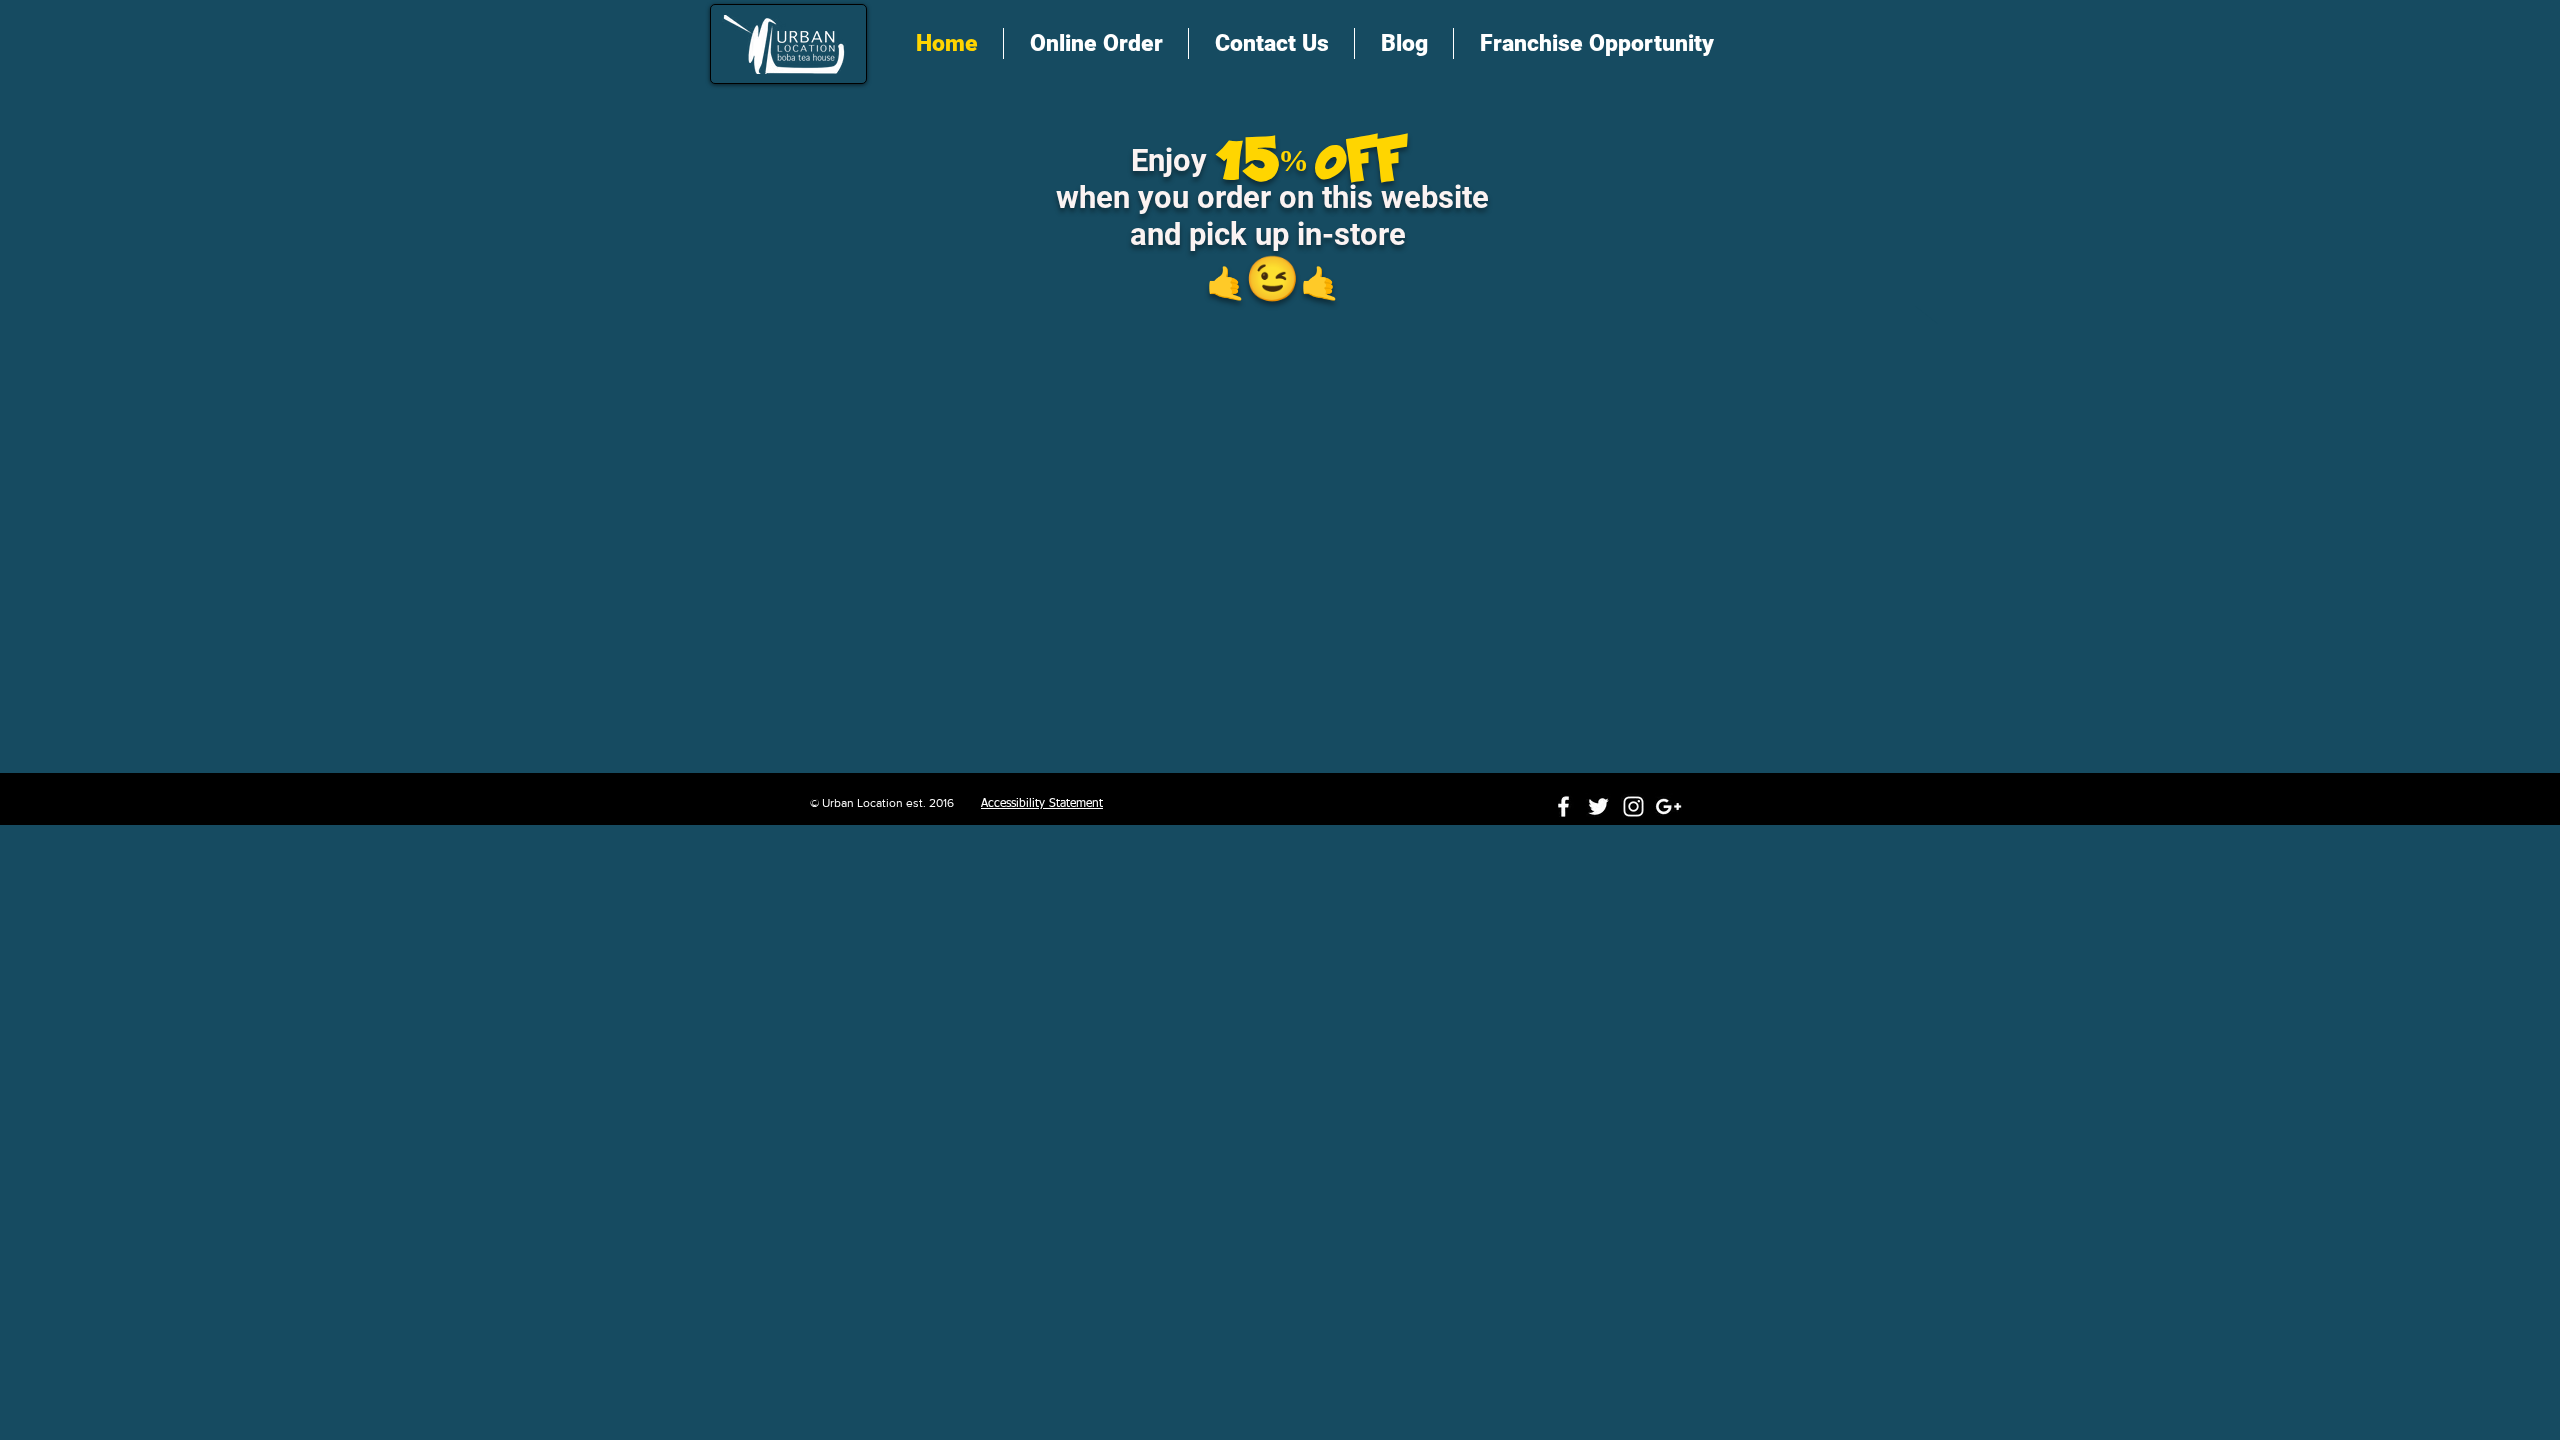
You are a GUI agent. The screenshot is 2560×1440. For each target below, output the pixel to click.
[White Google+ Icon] (1668, 806)
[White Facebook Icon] (1563, 806)
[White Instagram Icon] (1633, 806)
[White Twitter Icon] (1598, 806)
